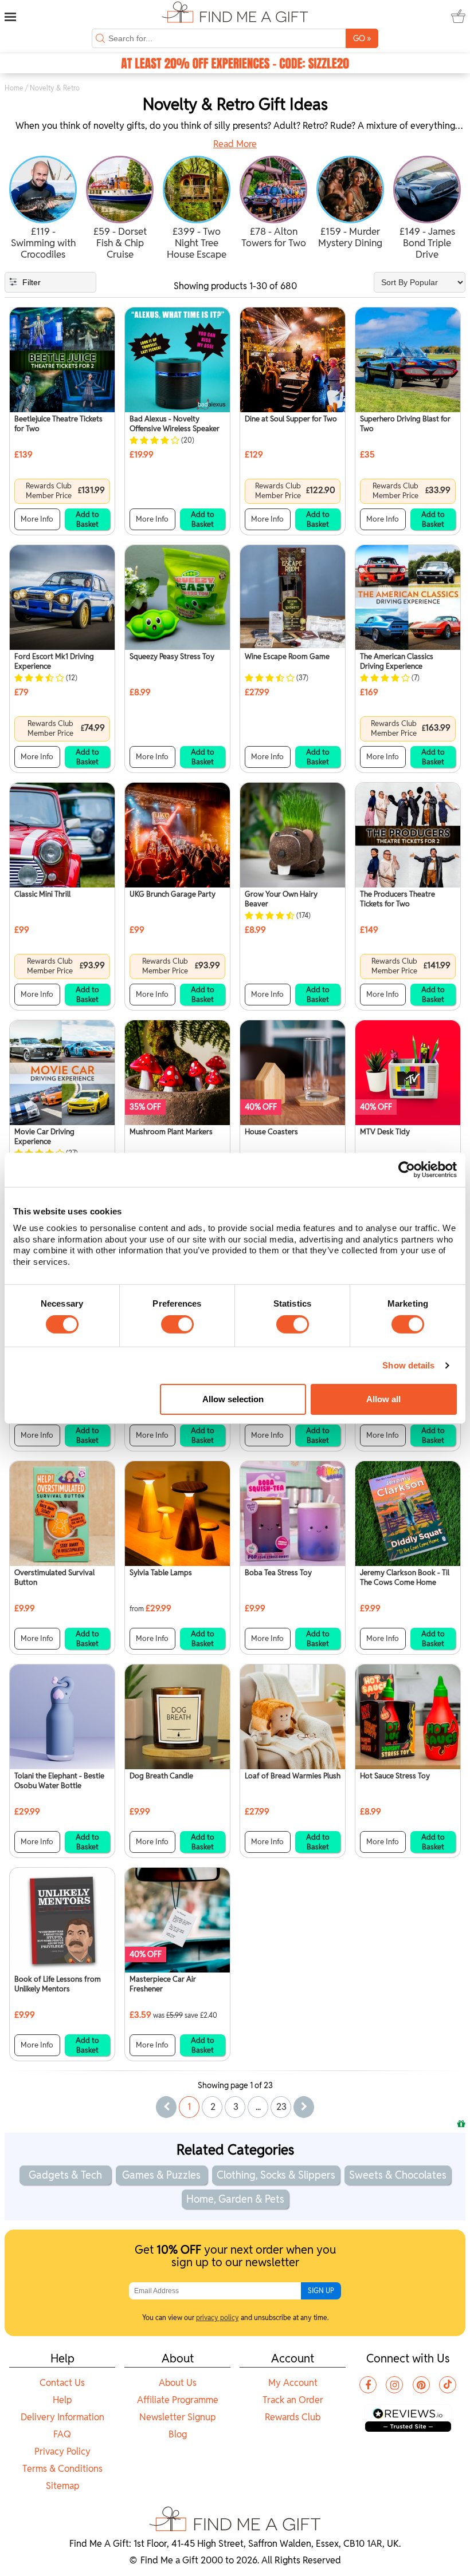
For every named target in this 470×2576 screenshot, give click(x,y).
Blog (178, 2434)
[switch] (177, 1324)
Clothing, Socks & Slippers (276, 2175)
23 (281, 2107)
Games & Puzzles (161, 2175)
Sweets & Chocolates (398, 2175)
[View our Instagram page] (394, 2385)
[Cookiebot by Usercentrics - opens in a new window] (407, 1169)
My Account (293, 2383)
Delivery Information (62, 2417)
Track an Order (293, 2400)
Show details (408, 1365)
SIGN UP (321, 2291)
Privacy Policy (62, 2451)
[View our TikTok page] (448, 2385)
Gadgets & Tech (65, 2175)
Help (62, 2400)
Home (14, 88)
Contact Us (62, 2383)
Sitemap (62, 2486)
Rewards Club (293, 2417)
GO (362, 38)
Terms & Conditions (62, 2469)
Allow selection (233, 1399)
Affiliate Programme (178, 2400)
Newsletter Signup (177, 2417)
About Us (178, 2383)
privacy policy (218, 2317)
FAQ (62, 2434)
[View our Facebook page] (368, 2385)
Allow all (383, 1399)
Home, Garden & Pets (235, 2199)
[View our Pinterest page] (421, 2385)
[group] (43, 209)
